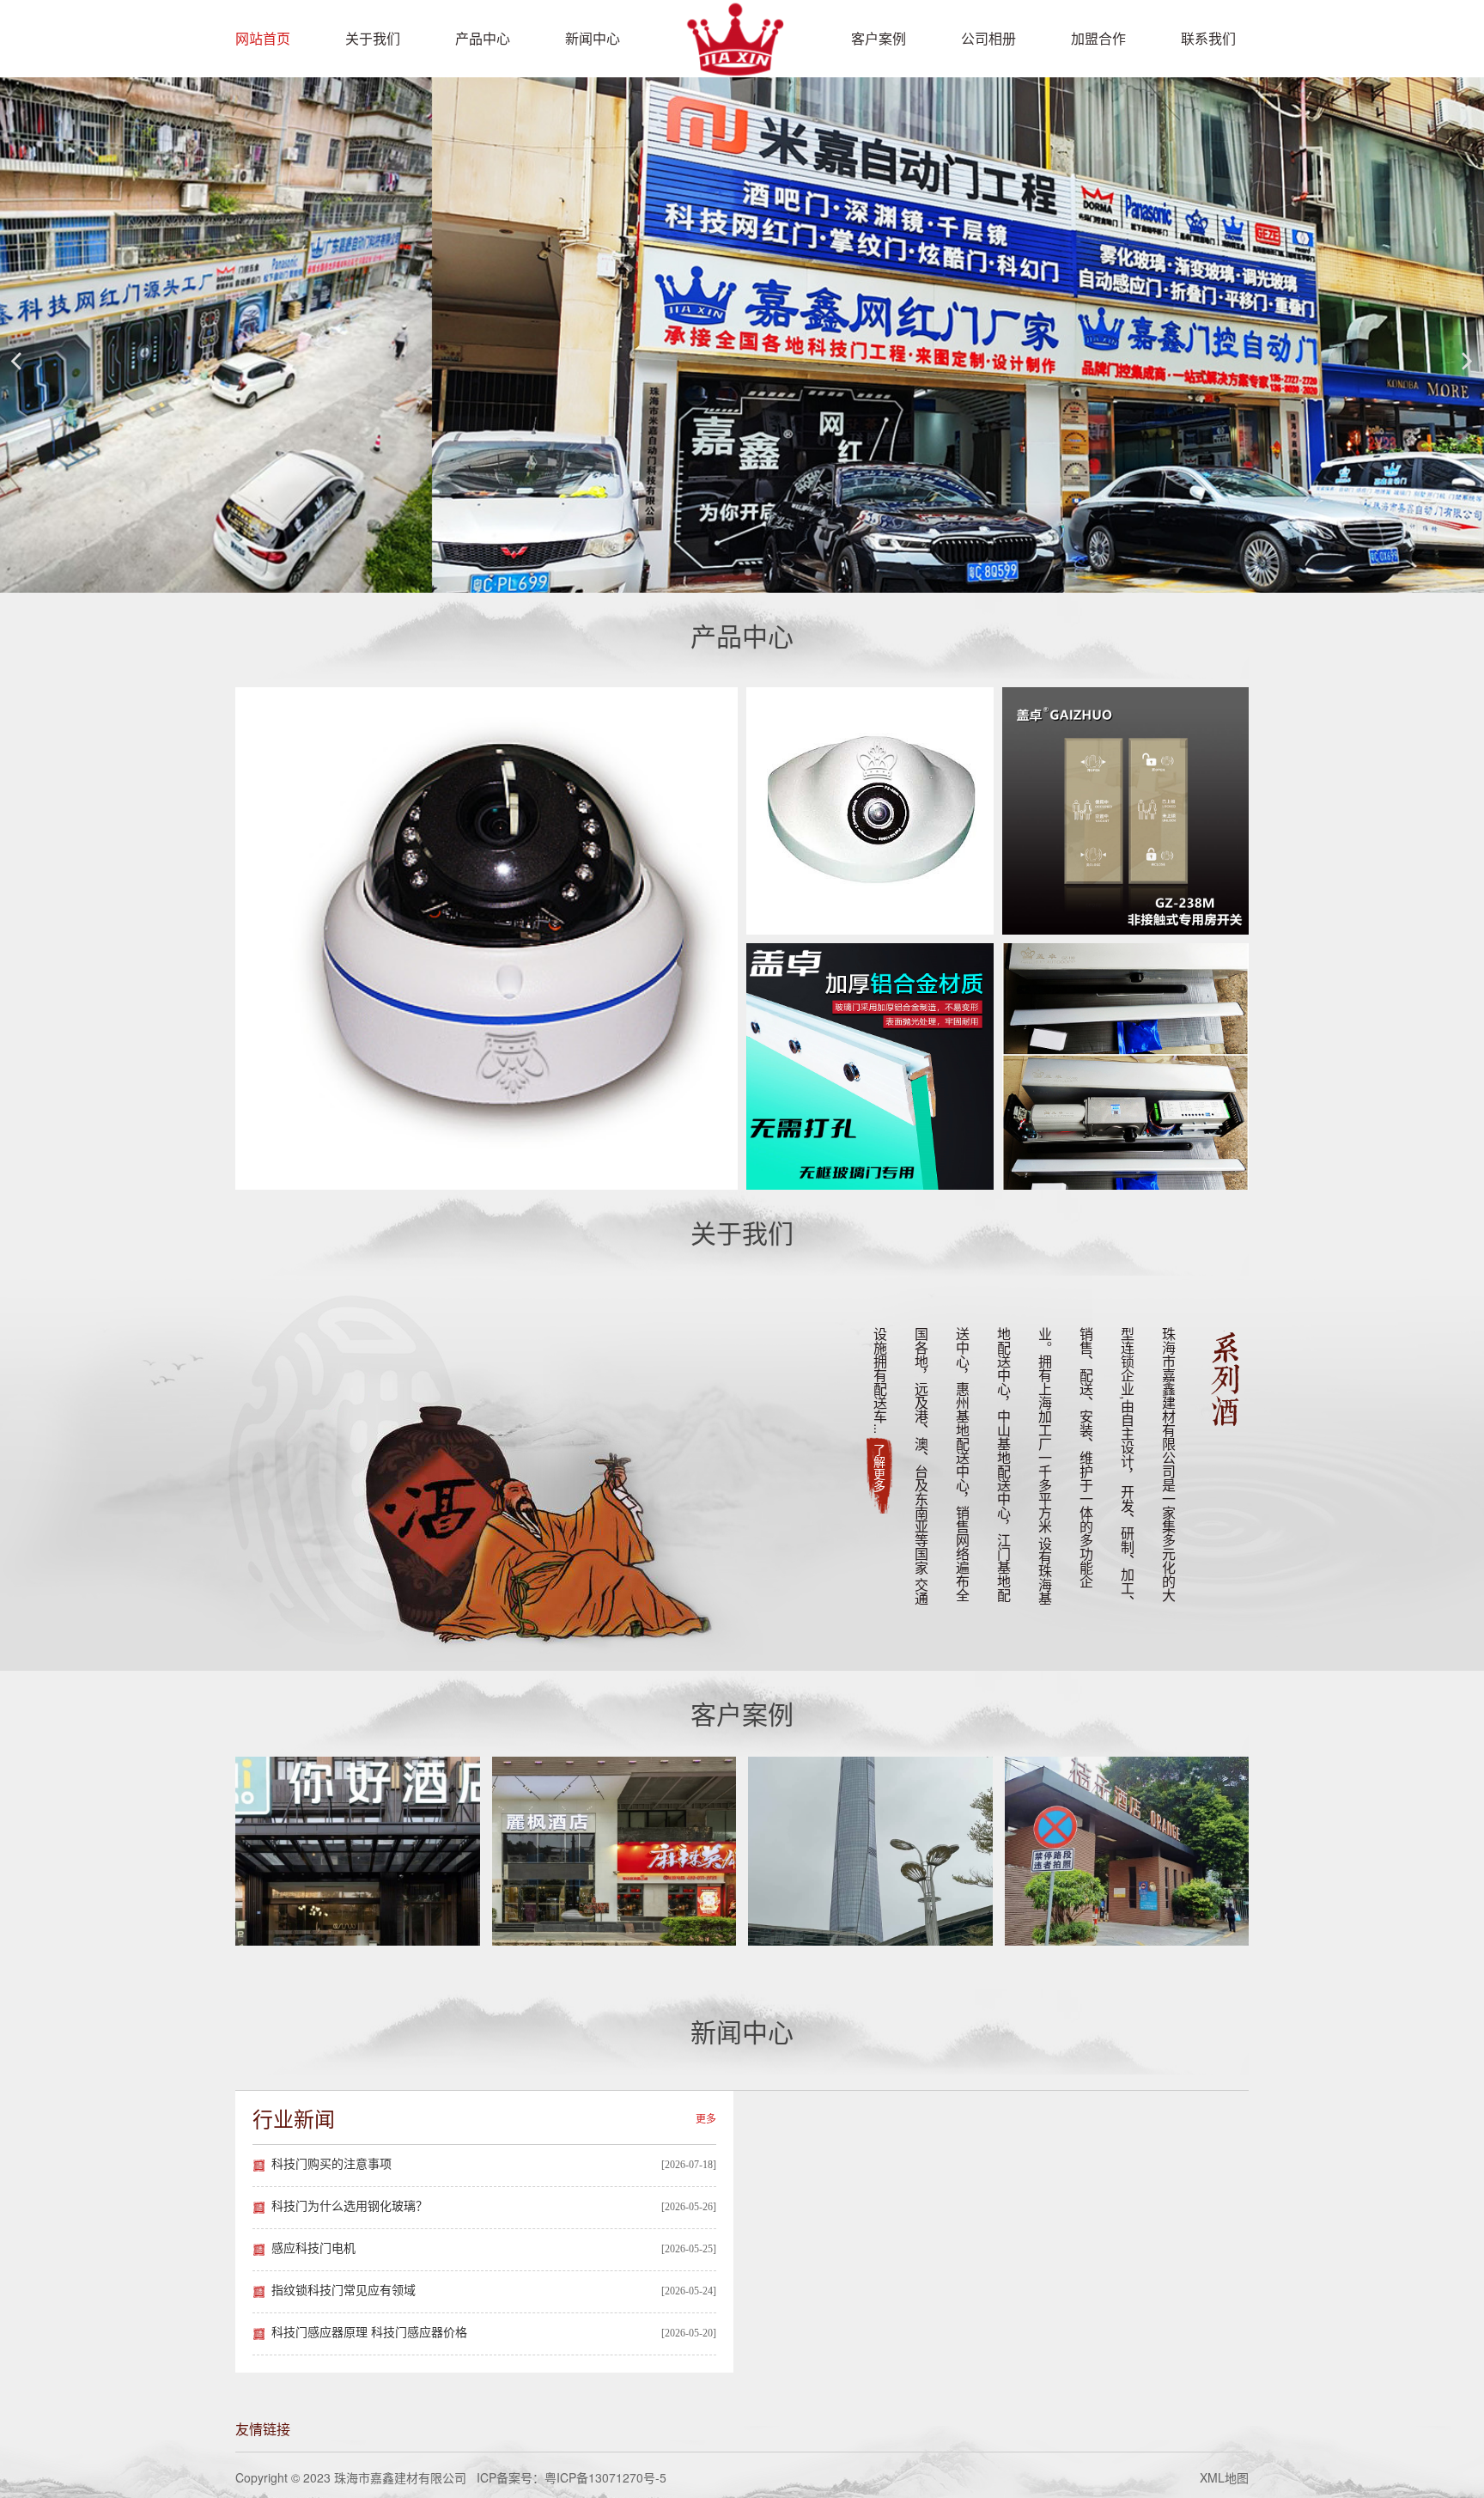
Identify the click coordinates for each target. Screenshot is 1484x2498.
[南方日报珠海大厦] (870, 1851)
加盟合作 (1098, 38)
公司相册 (988, 38)
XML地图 (1224, 2477)
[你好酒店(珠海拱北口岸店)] (358, 1851)
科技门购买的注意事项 (331, 2164)
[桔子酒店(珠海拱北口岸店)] (1127, 1851)
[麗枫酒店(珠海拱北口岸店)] (614, 1851)
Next (1467, 361)
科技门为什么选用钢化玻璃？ (350, 2206)
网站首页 (263, 38)
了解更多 (879, 1468)
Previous (17, 361)
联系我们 (1208, 38)
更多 (706, 2118)
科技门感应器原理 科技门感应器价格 (369, 2333)
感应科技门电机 (313, 2248)
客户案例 (879, 38)
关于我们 (373, 38)
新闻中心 (593, 38)
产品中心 (483, 38)
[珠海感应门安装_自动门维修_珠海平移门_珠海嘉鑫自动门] (734, 64)
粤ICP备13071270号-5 (605, 2477)
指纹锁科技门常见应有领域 (344, 2291)
